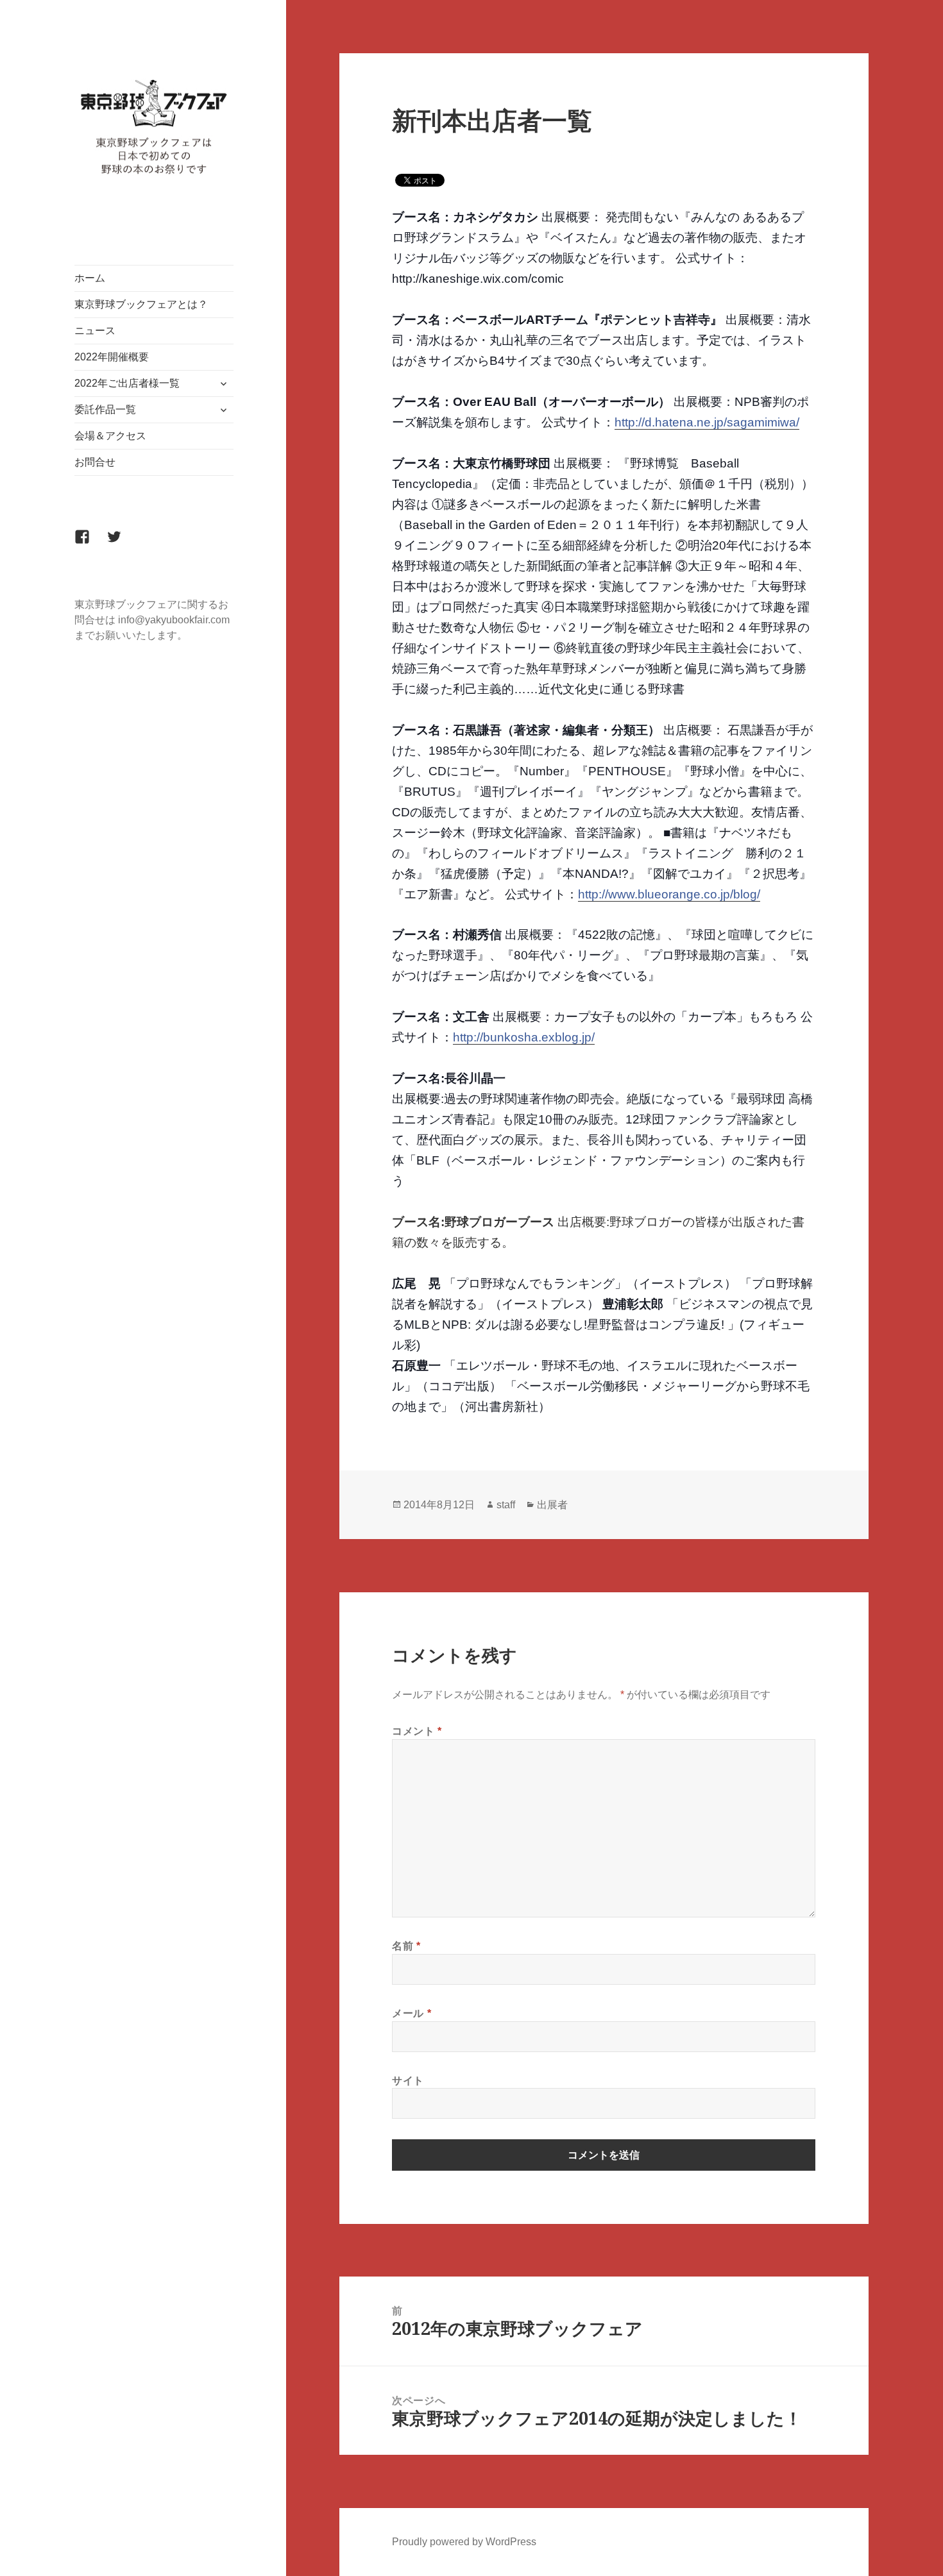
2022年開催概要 (112, 357)
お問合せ (95, 462)
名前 (406, 1946)
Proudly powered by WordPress (464, 2542)
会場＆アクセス (110, 436)
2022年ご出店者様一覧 (127, 383)
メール (412, 2013)
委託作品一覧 (105, 409)
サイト (408, 2080)
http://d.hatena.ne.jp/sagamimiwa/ (707, 422)
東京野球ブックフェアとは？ (141, 304)
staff (506, 1505)
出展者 (552, 1505)
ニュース (95, 331)
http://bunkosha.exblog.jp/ (524, 1037)
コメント (417, 1731)
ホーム (90, 278)
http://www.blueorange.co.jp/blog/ (669, 894)
